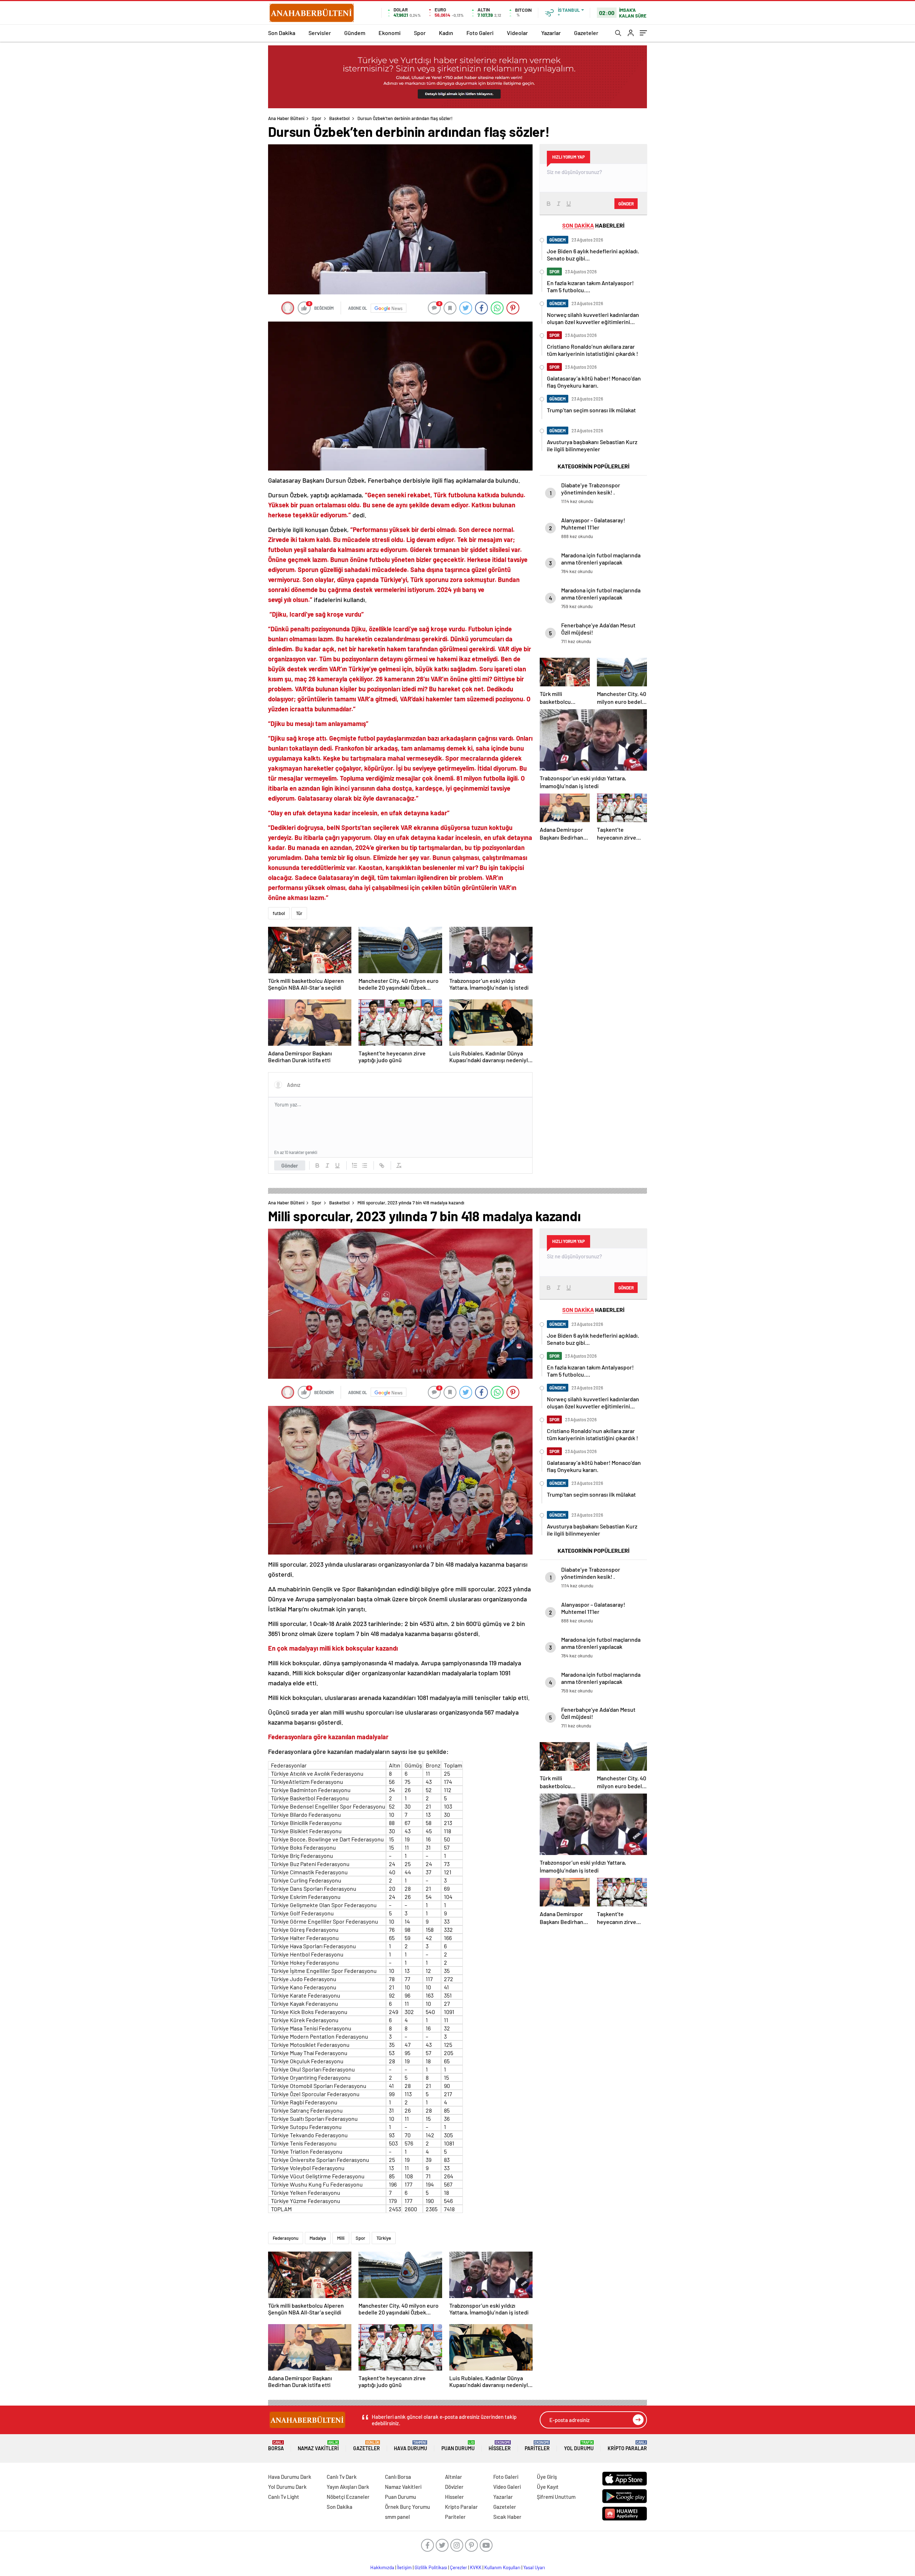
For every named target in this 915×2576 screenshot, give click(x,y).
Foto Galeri (480, 33)
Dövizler (454, 2487)
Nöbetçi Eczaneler (348, 2497)
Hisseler (500, 2446)
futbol (279, 913)
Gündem (355, 33)
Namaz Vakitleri (318, 2446)
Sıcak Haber (507, 2517)
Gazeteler (586, 33)
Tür (299, 913)
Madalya (318, 2238)
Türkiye (384, 2238)
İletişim (404, 2567)
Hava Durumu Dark (290, 2477)
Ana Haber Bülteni (286, 118)
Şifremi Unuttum (556, 2497)
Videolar (517, 33)
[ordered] (355, 1165)
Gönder (290, 1165)
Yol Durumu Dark (287, 2487)
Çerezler (459, 2567)
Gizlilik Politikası (431, 2567)
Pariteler (537, 2446)
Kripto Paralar (627, 2446)
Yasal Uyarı (534, 2567)
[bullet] (365, 1165)
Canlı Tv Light (284, 2497)
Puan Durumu (458, 2446)
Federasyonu (286, 2238)
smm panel (397, 2517)
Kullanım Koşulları (502, 2567)
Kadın (446, 33)
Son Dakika (282, 33)
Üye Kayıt (548, 2487)
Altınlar (454, 2477)
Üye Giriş (547, 2477)
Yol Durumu (579, 2446)
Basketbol (339, 118)
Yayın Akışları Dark (348, 2487)
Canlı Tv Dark (342, 2477)
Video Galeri (507, 2487)
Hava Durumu (410, 2446)
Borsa (276, 2446)
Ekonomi (390, 33)
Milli (341, 2238)
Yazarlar (551, 33)
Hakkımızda (382, 2567)
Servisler (320, 33)
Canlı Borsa (398, 2477)
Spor (420, 33)
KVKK (476, 2567)
